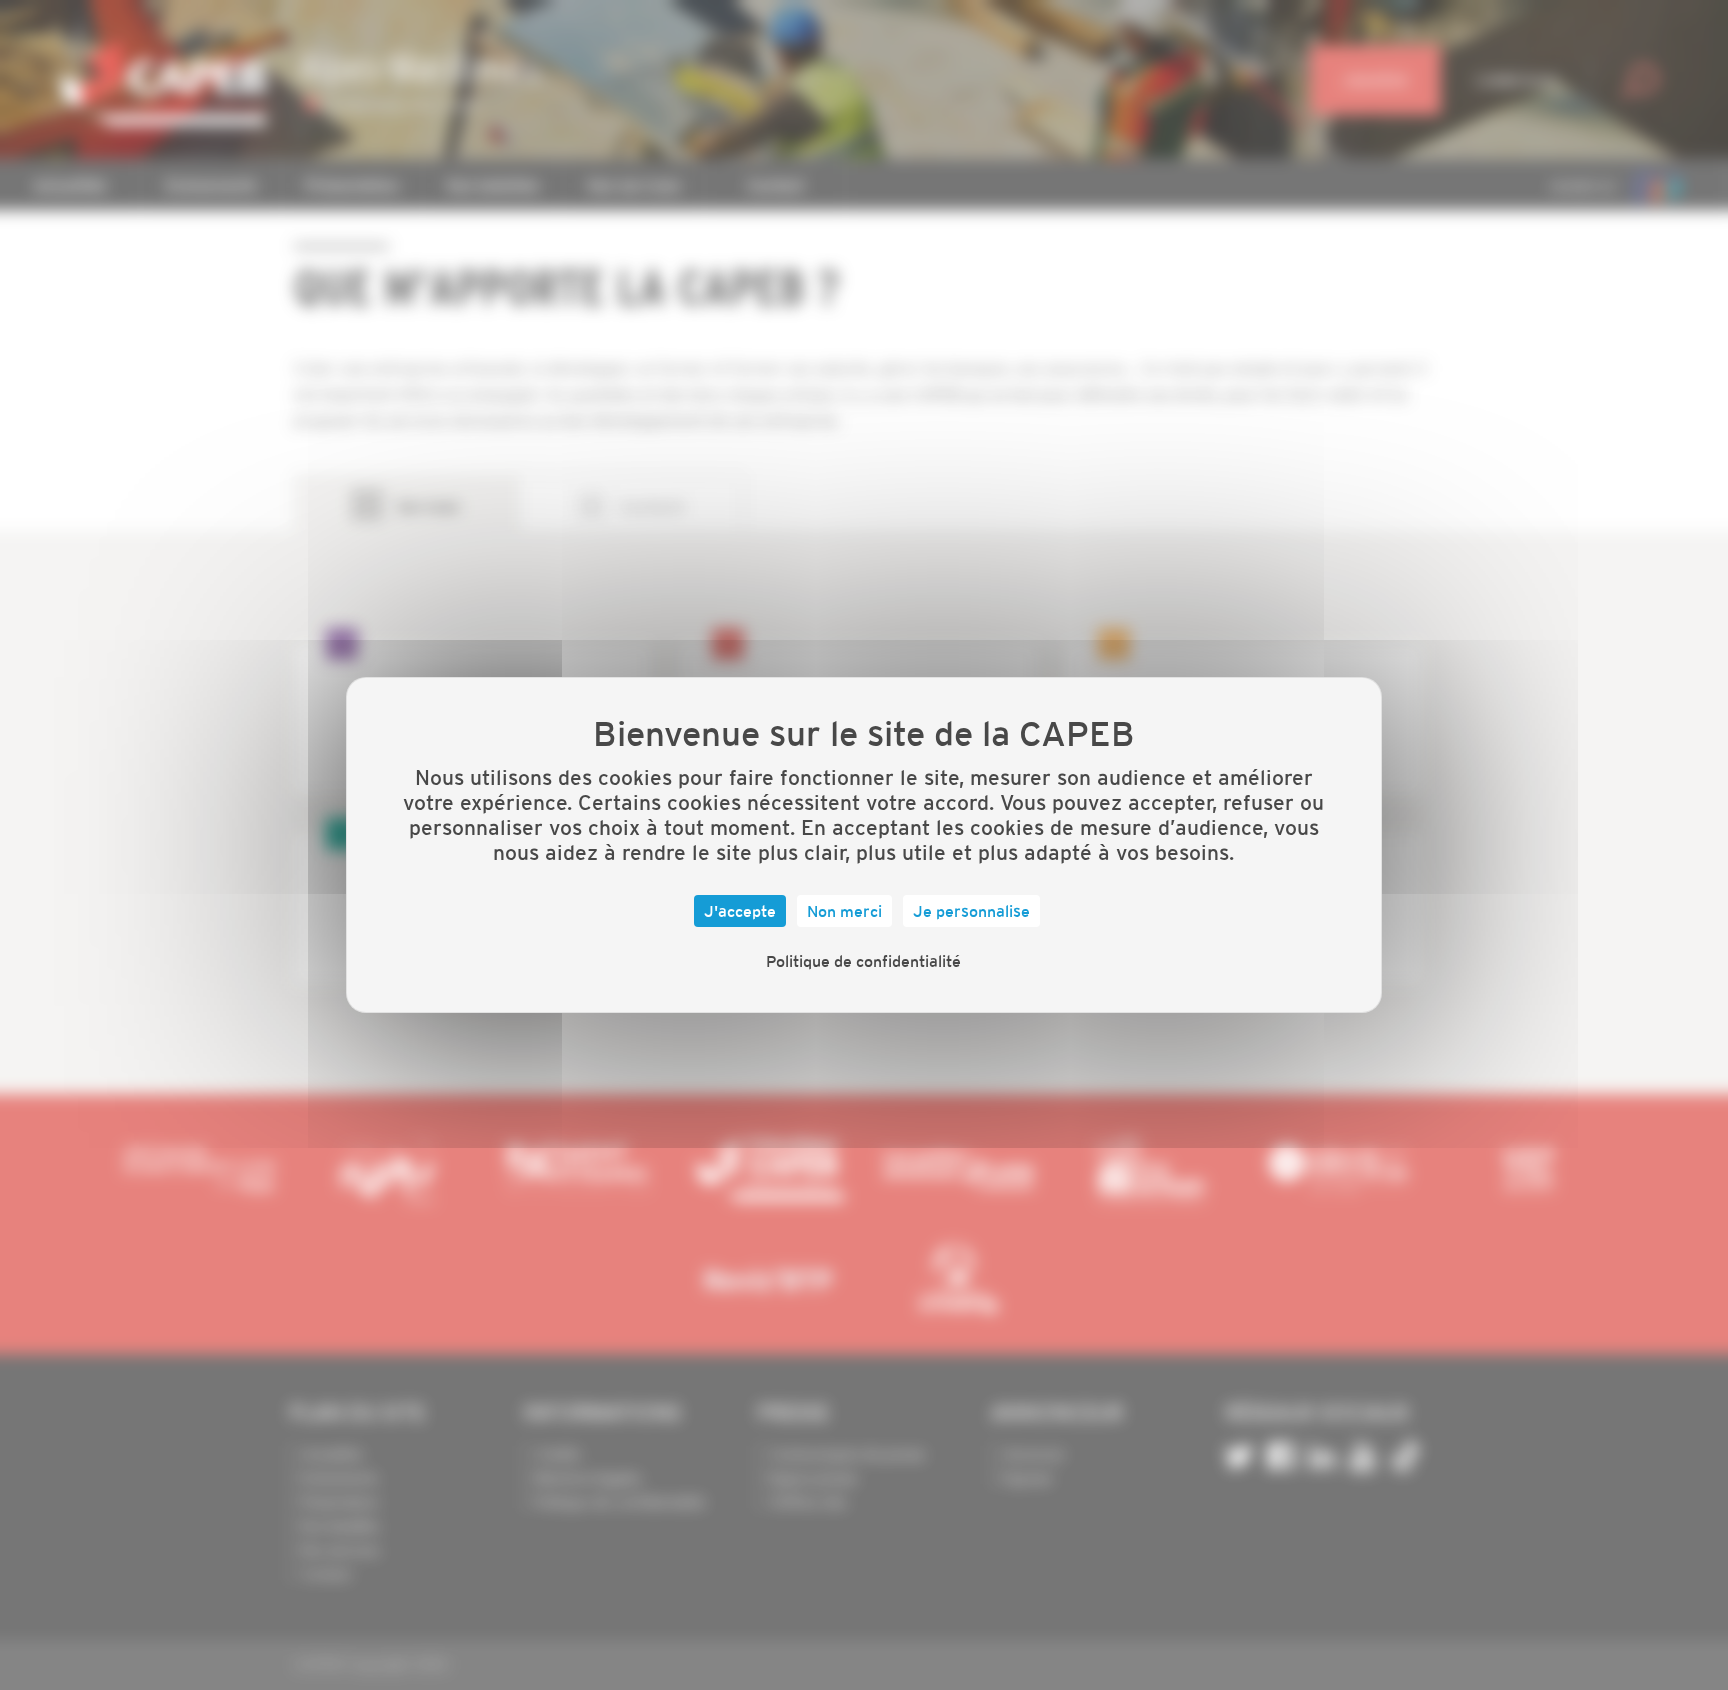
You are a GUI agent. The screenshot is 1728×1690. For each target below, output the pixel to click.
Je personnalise (971, 911)
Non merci (844, 911)
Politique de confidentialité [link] (863, 961)
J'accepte (740, 911)
